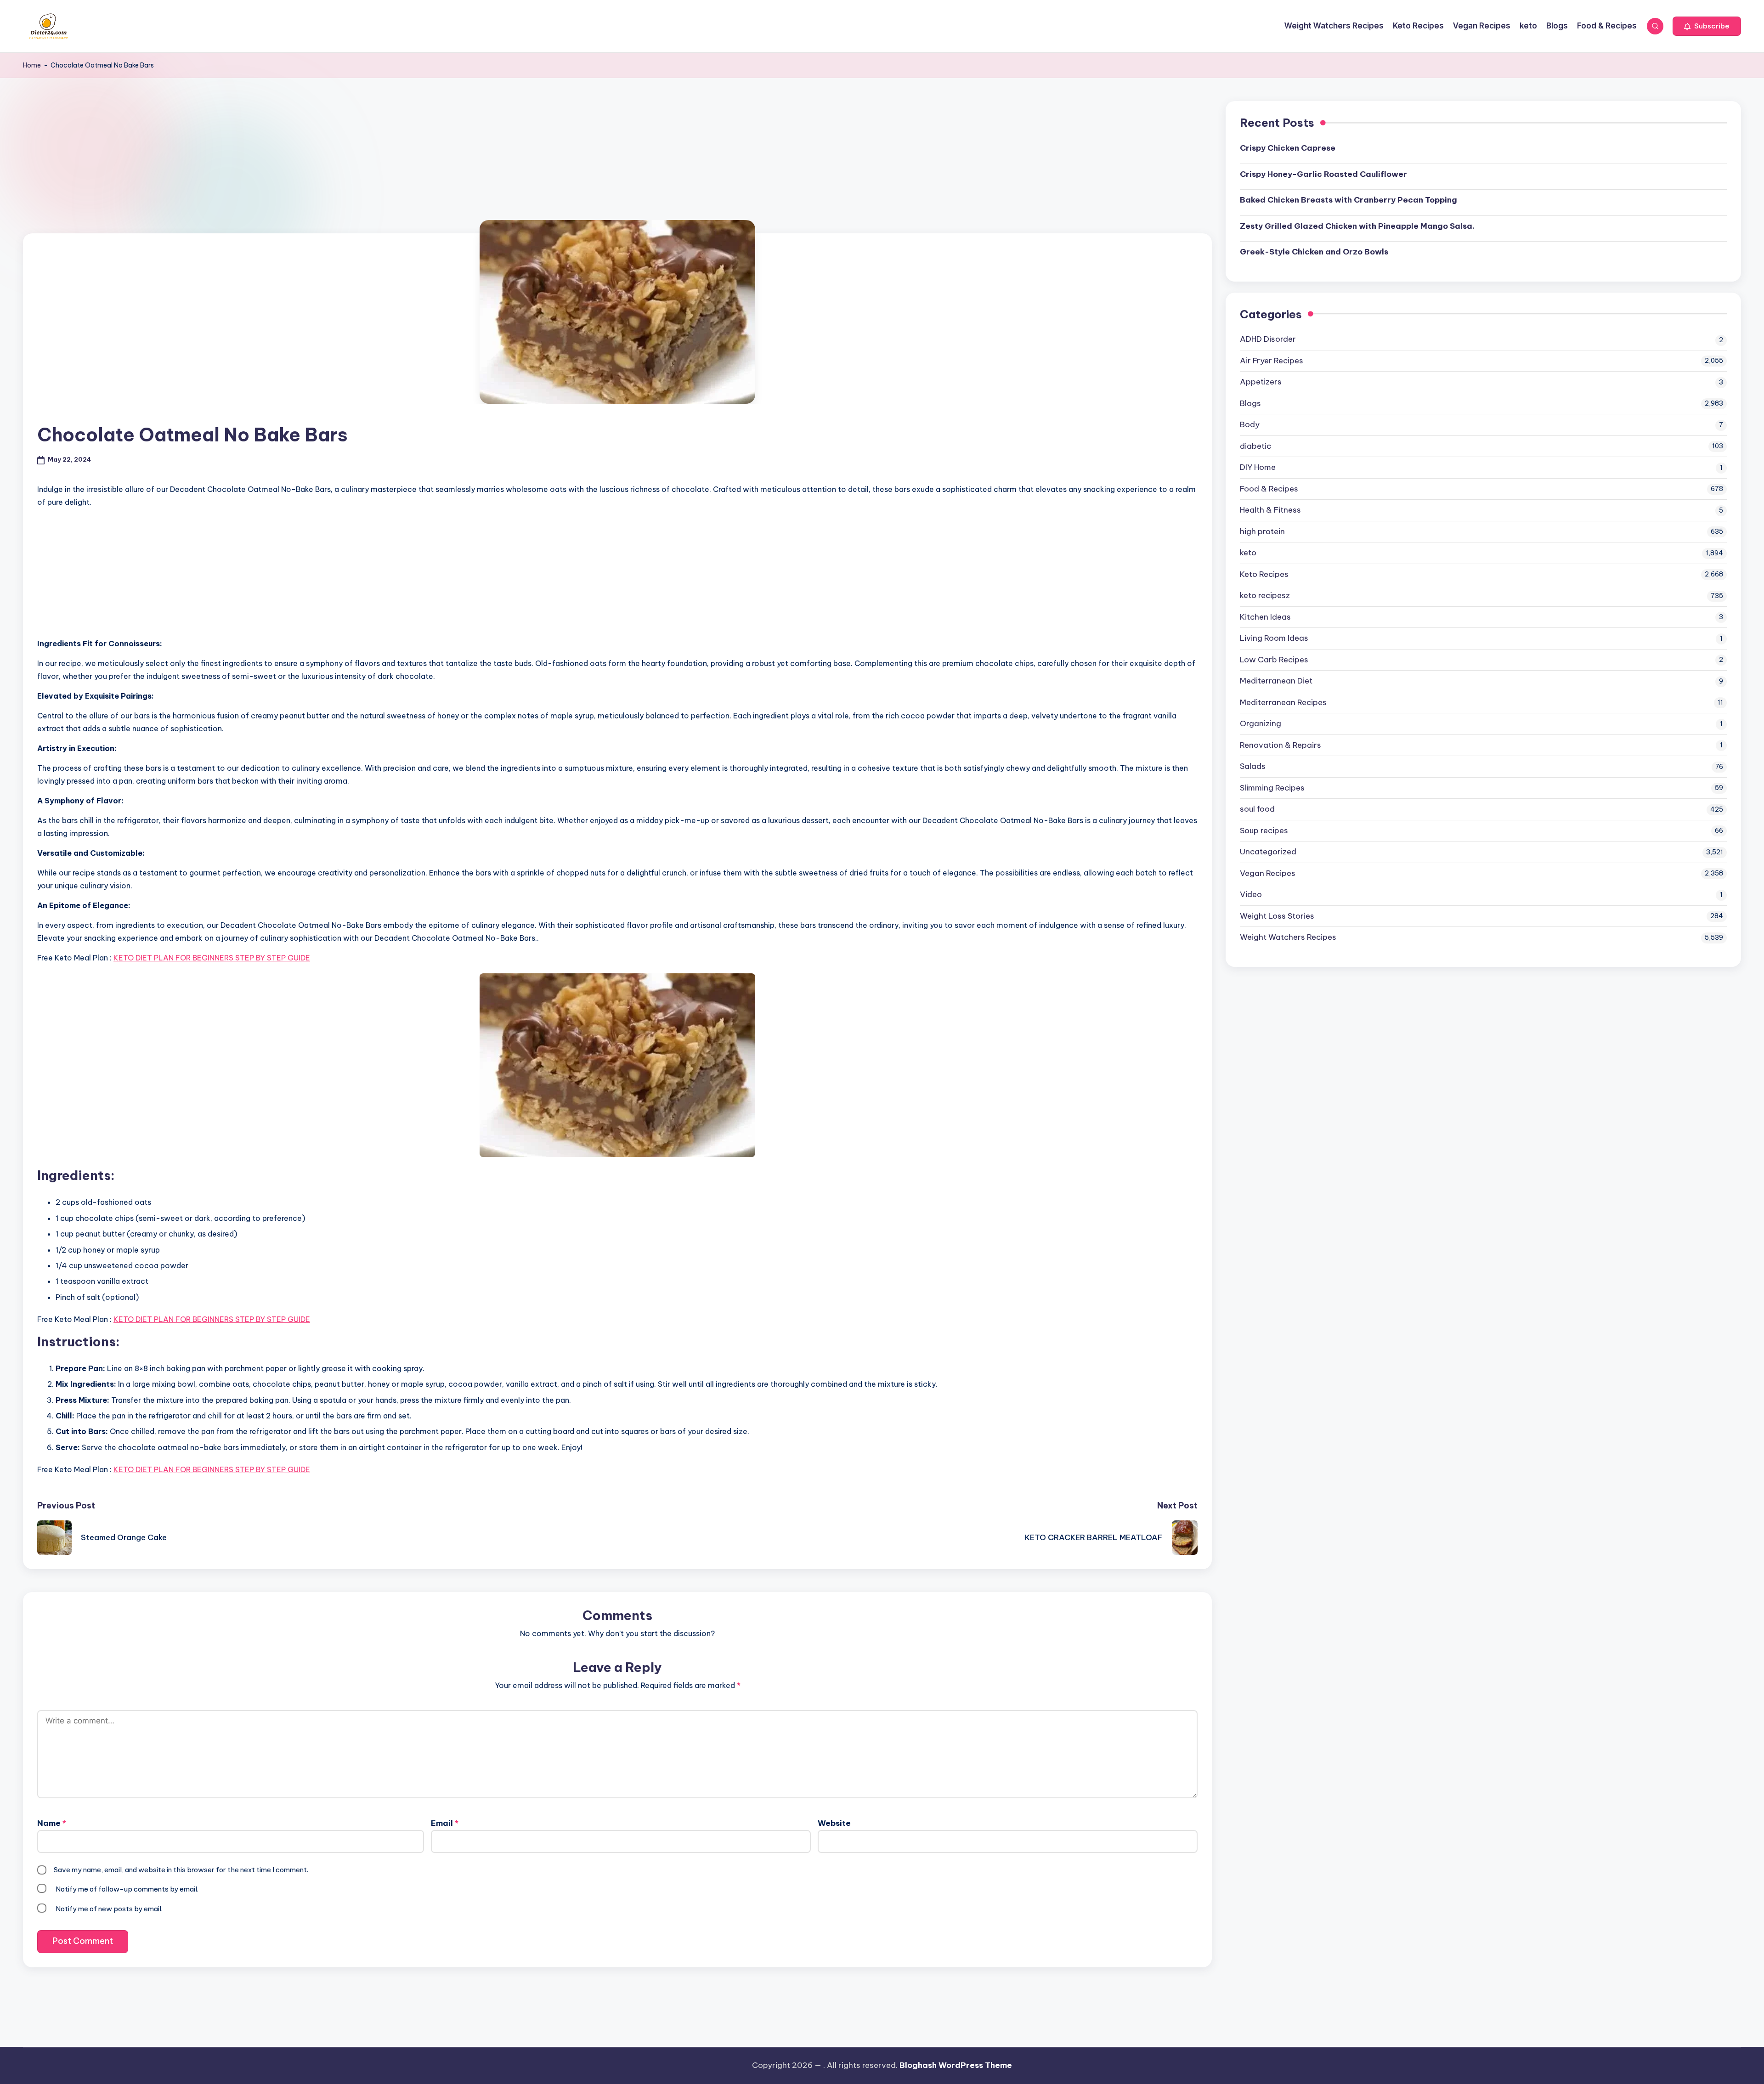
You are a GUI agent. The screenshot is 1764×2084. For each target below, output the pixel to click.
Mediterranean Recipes (1283, 702)
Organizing (1261, 723)
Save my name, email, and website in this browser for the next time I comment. (181, 1870)
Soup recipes (1264, 830)
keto (1248, 553)
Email (445, 1823)
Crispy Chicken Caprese (1288, 148)
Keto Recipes (1264, 574)
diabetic (1255, 446)
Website (834, 1823)
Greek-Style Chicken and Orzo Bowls (1314, 252)
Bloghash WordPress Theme (956, 2065)
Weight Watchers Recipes (1288, 937)
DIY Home (1258, 467)
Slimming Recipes (1272, 788)
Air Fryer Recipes (1272, 361)
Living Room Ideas (1274, 638)
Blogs (1250, 403)
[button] (1707, 26)
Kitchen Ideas (1265, 617)
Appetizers (1261, 382)
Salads (1253, 766)
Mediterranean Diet (1276, 681)
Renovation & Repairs (1281, 745)
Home (32, 65)
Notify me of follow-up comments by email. (127, 1889)
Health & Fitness (1270, 510)
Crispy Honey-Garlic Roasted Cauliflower (1323, 174)
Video (1251, 894)
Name (52, 1823)
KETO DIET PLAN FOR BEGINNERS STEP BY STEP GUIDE (212, 958)
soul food (1257, 809)
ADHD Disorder (1268, 339)
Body (1250, 424)
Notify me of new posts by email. (109, 1909)
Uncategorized (1268, 852)
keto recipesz (1265, 595)
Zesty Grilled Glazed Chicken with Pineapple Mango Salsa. (1357, 226)
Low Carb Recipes (1274, 660)
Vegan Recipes (1268, 873)
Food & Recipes (1269, 489)
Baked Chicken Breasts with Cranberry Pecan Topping (1348, 200)
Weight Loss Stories (1277, 916)
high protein (1262, 531)
